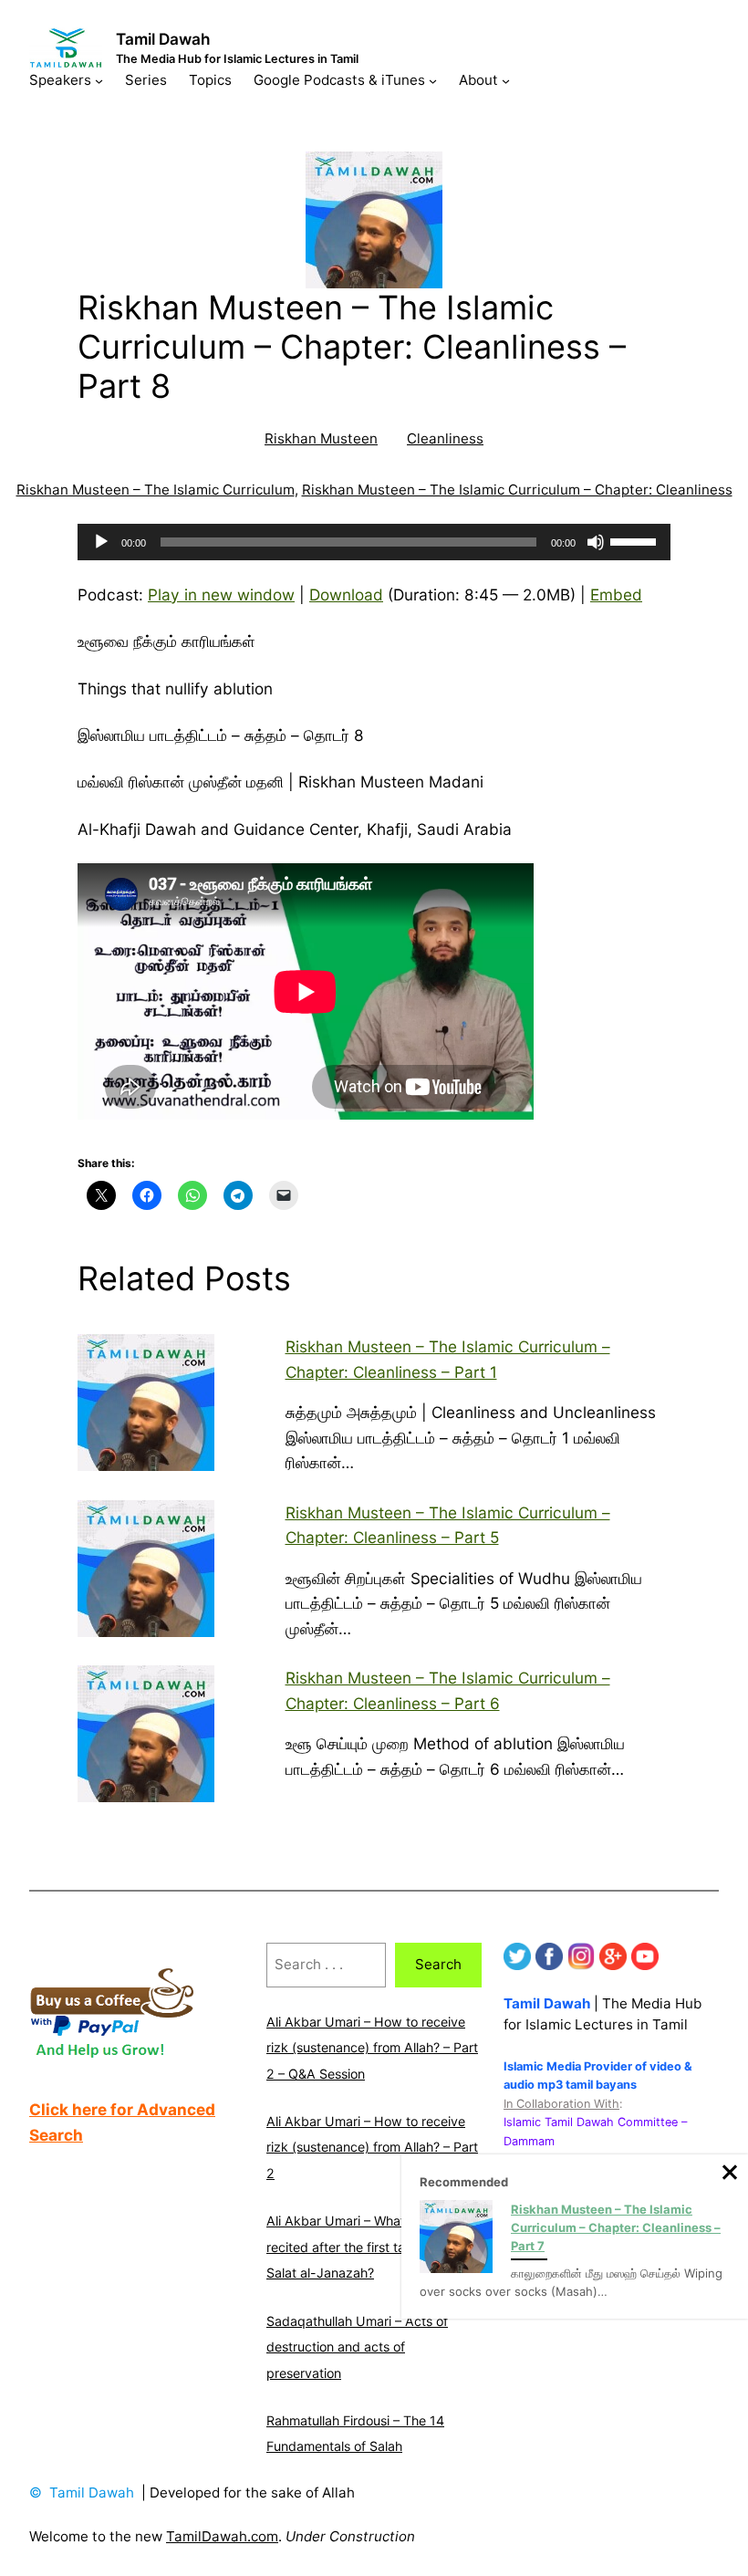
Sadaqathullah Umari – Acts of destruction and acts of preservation (357, 2347)
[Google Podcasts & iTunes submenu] (433, 80)
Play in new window (221, 594)
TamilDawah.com (222, 2536)
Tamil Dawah (163, 39)
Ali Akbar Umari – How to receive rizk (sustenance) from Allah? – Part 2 (372, 2147)
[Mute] (596, 542)
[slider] (636, 540)
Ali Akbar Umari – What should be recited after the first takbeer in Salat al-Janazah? (367, 2247)
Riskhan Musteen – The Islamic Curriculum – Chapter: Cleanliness (517, 490)
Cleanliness (445, 438)
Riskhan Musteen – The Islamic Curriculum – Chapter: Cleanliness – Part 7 (616, 2227)
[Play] (101, 542)
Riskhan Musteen (321, 438)
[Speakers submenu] (99, 80)
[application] (374, 542)
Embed (616, 594)
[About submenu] (506, 80)
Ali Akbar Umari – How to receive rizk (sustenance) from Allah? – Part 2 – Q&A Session (372, 2048)
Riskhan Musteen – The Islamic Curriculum (156, 490)
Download (346, 594)
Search (438, 1964)
